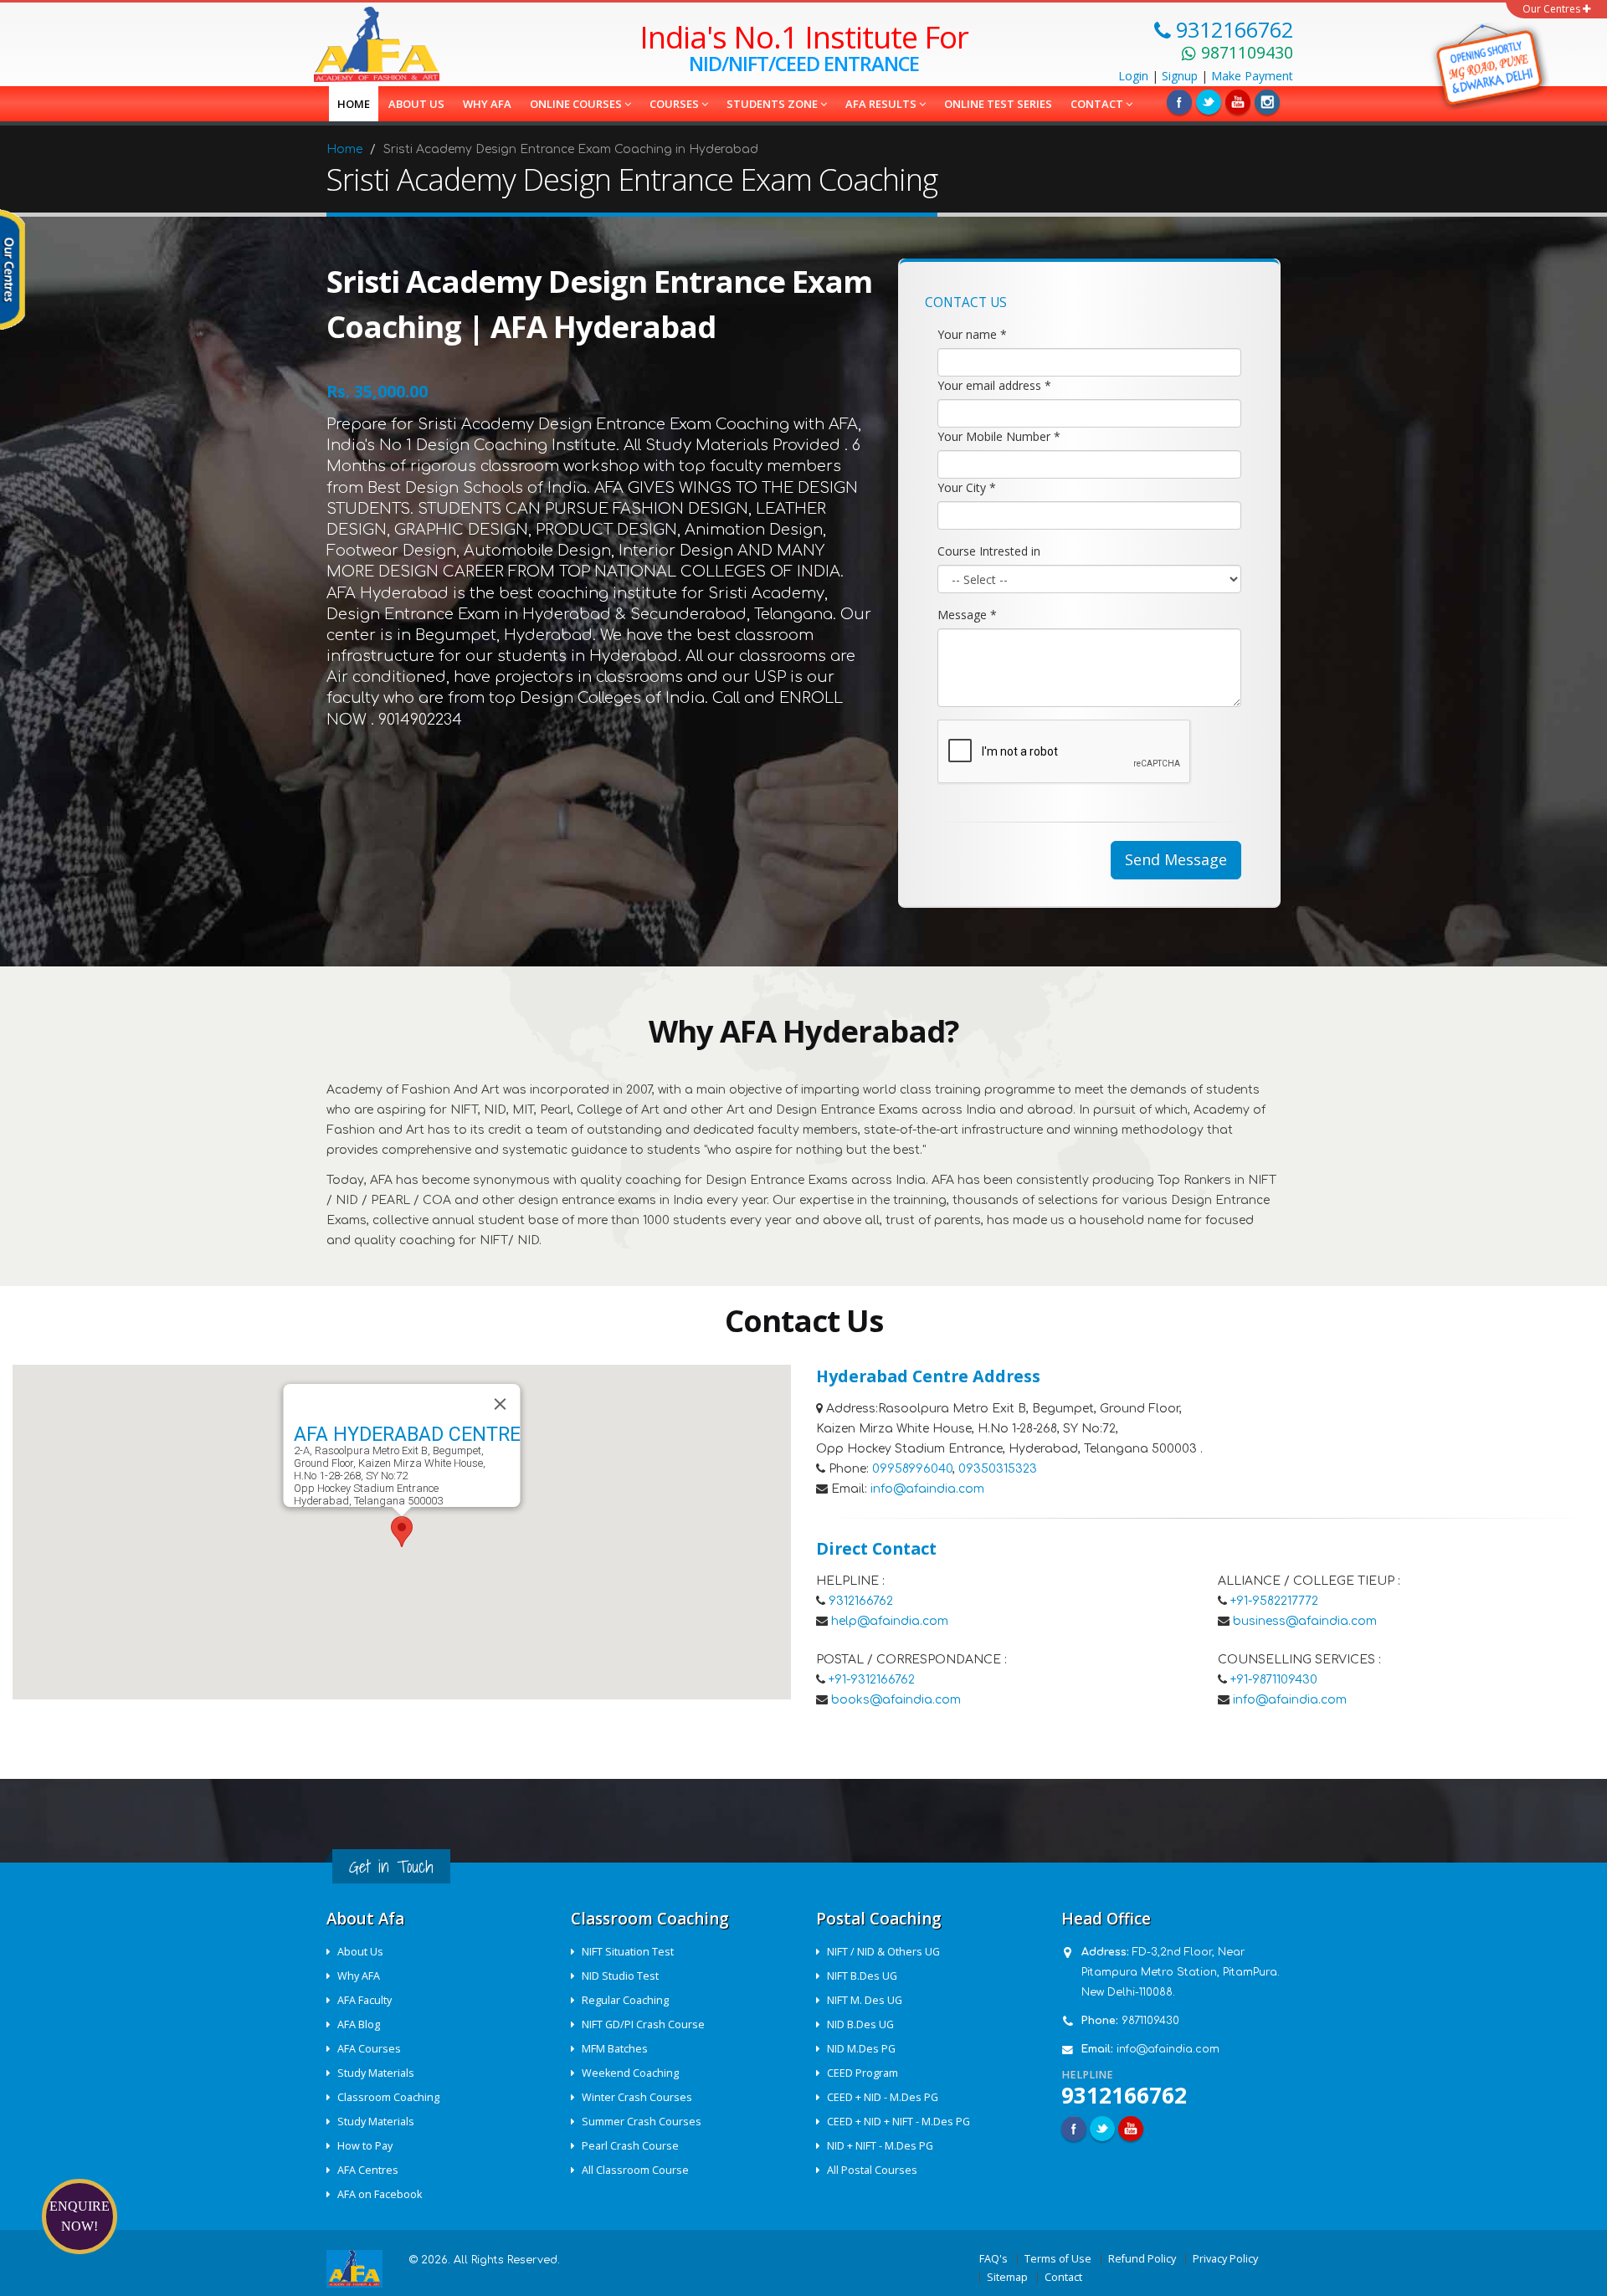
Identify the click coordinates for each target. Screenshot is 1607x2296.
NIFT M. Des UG (865, 2000)
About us (416, 104)
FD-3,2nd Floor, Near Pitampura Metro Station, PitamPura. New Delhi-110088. (1181, 1972)
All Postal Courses (872, 2170)
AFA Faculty (365, 2000)
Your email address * (994, 385)
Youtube (1131, 2129)
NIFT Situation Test (628, 1952)
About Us (360, 1952)
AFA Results (882, 104)
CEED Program (863, 2073)
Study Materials (376, 2073)
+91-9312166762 (872, 1680)
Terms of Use (1058, 2259)
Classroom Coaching (388, 2097)
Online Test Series (998, 104)
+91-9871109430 (1274, 1680)
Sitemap (1007, 2277)
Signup (1180, 76)
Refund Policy (1142, 2259)
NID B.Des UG (860, 2024)
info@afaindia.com (927, 1489)
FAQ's (993, 2259)
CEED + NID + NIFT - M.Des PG (898, 2122)
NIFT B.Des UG (862, 1976)
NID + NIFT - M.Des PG (880, 2146)
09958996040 (912, 1469)
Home (354, 104)
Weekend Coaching (630, 2073)
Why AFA (487, 104)
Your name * (972, 334)
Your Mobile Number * (999, 436)
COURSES (675, 104)
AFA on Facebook (380, 2194)
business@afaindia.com (1305, 1621)
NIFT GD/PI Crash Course (643, 2024)
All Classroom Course (635, 2170)
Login (1133, 76)
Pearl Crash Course (630, 2146)
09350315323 (998, 1469)
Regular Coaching (625, 2000)
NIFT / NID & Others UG (883, 1952)
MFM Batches (615, 2049)
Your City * (967, 487)
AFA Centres (368, 2170)
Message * (967, 615)
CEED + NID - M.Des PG (883, 2097)
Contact (1098, 104)
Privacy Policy (1225, 2259)
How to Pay (365, 2146)
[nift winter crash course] (1484, 63)
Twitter (1209, 102)
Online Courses (577, 104)
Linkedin (1238, 102)
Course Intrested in (989, 551)
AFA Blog (359, 2024)
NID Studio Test (620, 1976)
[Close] (501, 1404)
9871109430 (1150, 2021)
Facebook (1179, 102)
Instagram (1267, 102)
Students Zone (773, 104)
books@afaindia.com (896, 1700)
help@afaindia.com (890, 1621)
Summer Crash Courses (642, 2122)
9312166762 (861, 1601)
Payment (1252, 76)
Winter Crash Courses (637, 2097)
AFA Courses (369, 2049)
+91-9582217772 (1274, 1601)
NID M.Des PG (861, 2049)
